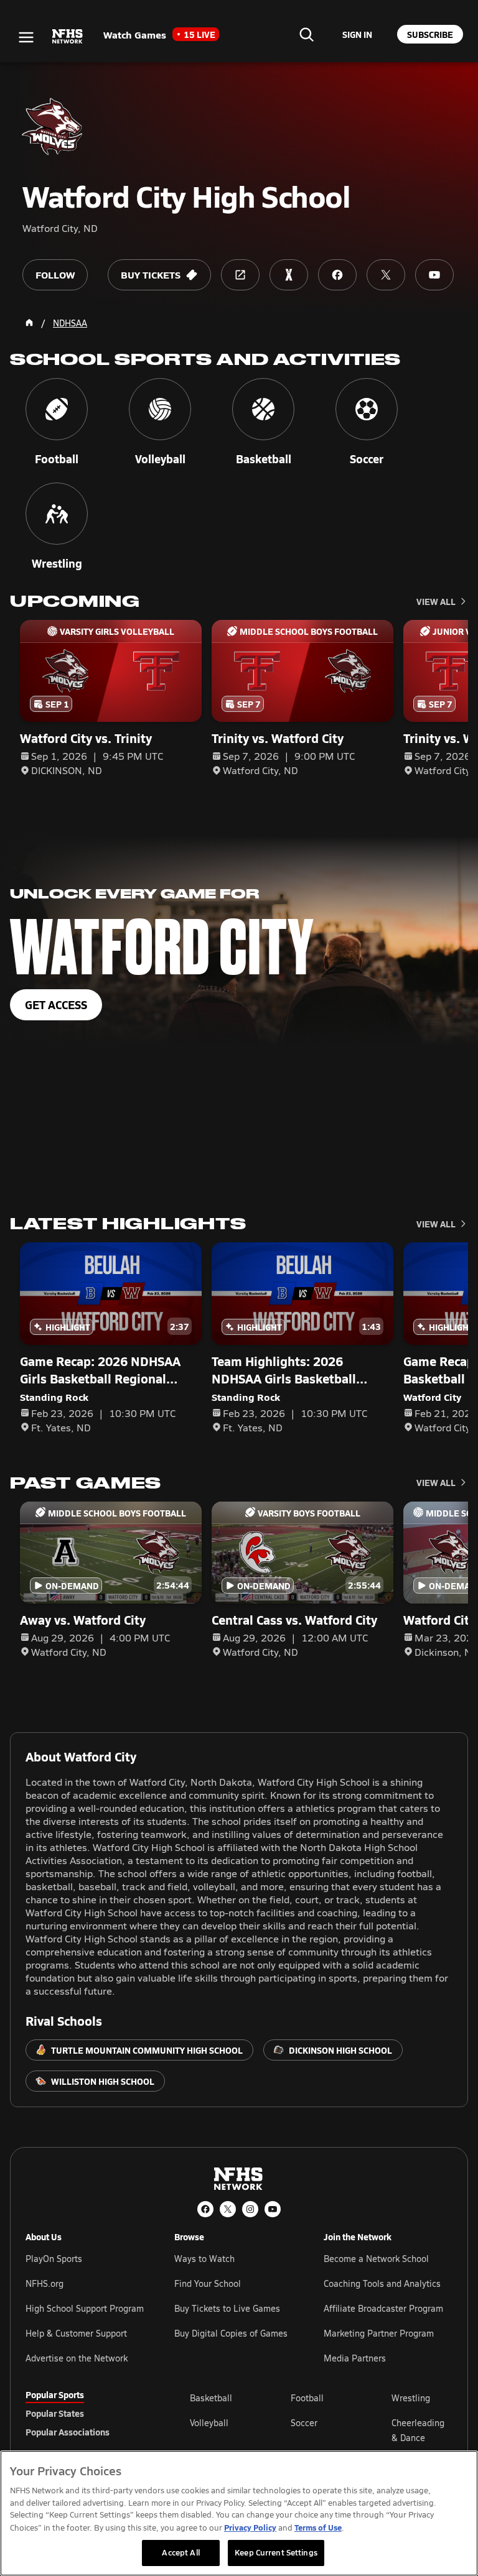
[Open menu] (26, 37)
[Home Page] (29, 323)
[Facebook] (205, 2209)
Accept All (180, 2552)
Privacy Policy (250, 2527)
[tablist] (88, 2413)
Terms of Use (318, 2527)
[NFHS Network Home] (68, 37)
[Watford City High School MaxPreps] (289, 275)
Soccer (304, 2423)
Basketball (211, 2398)
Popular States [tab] (55, 2413)
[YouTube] (273, 2209)
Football (307, 2398)
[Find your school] (306, 34)
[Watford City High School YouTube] (434, 275)
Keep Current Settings (276, 2552)
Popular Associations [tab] (68, 2432)
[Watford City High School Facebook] (337, 275)
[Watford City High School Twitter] (386, 275)
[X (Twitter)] (228, 2209)
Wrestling (411, 2398)
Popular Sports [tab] (55, 2394)
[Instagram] (250, 2209)
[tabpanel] (321, 2430)
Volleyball (209, 2423)
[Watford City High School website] (240, 275)
